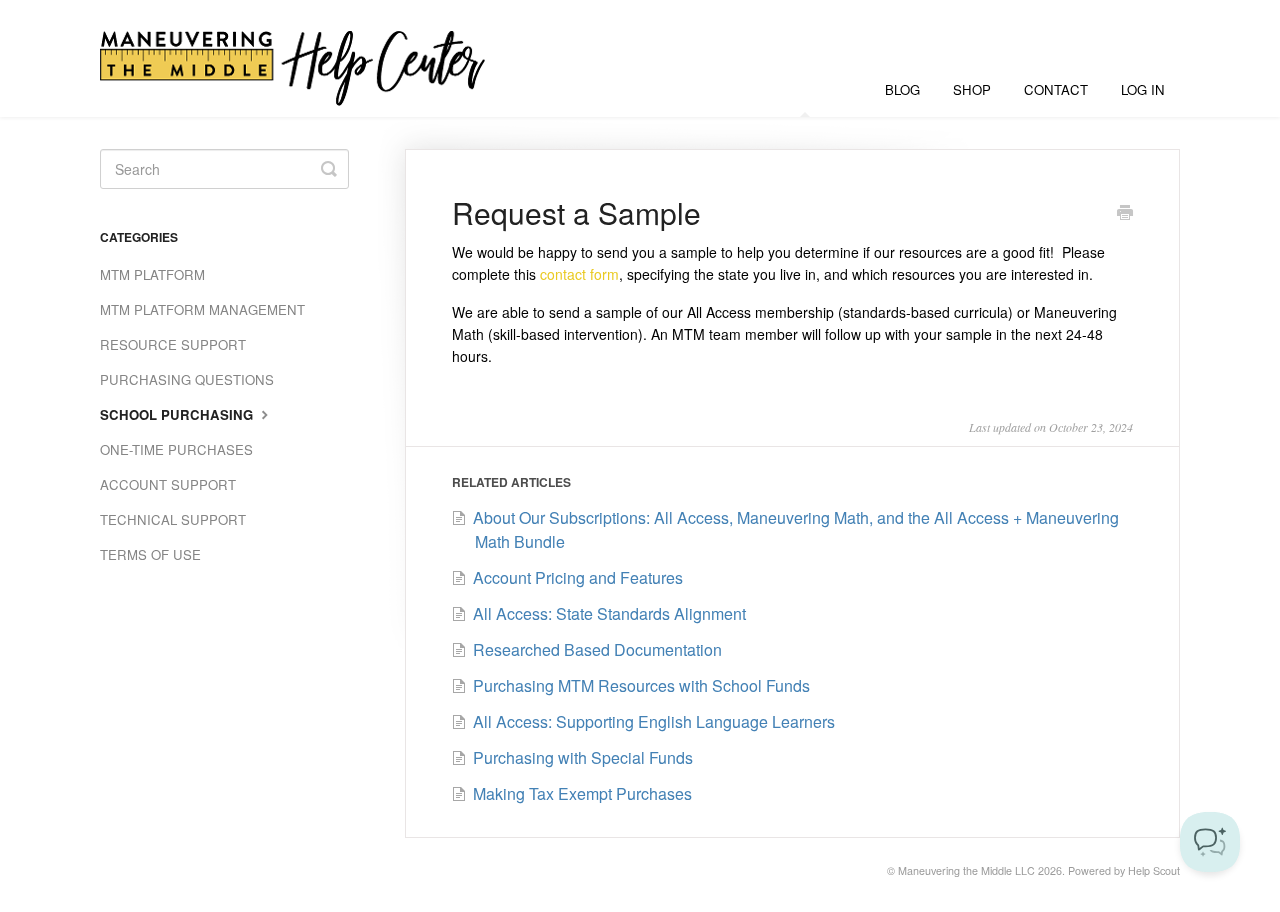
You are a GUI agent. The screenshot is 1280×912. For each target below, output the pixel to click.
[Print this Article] (1125, 214)
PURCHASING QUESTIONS (187, 379)
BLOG (902, 89)
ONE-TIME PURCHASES (176, 449)
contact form (579, 274)
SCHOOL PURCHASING (178, 414)
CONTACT (1056, 89)
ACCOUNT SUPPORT (168, 484)
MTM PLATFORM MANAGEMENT (202, 309)
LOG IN (1143, 89)
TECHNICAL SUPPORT (173, 519)
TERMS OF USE (150, 554)
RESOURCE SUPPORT (173, 344)
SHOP (972, 89)
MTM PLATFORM (152, 274)
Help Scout (1154, 870)
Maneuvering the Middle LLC (966, 870)
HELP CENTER (804, 89)
